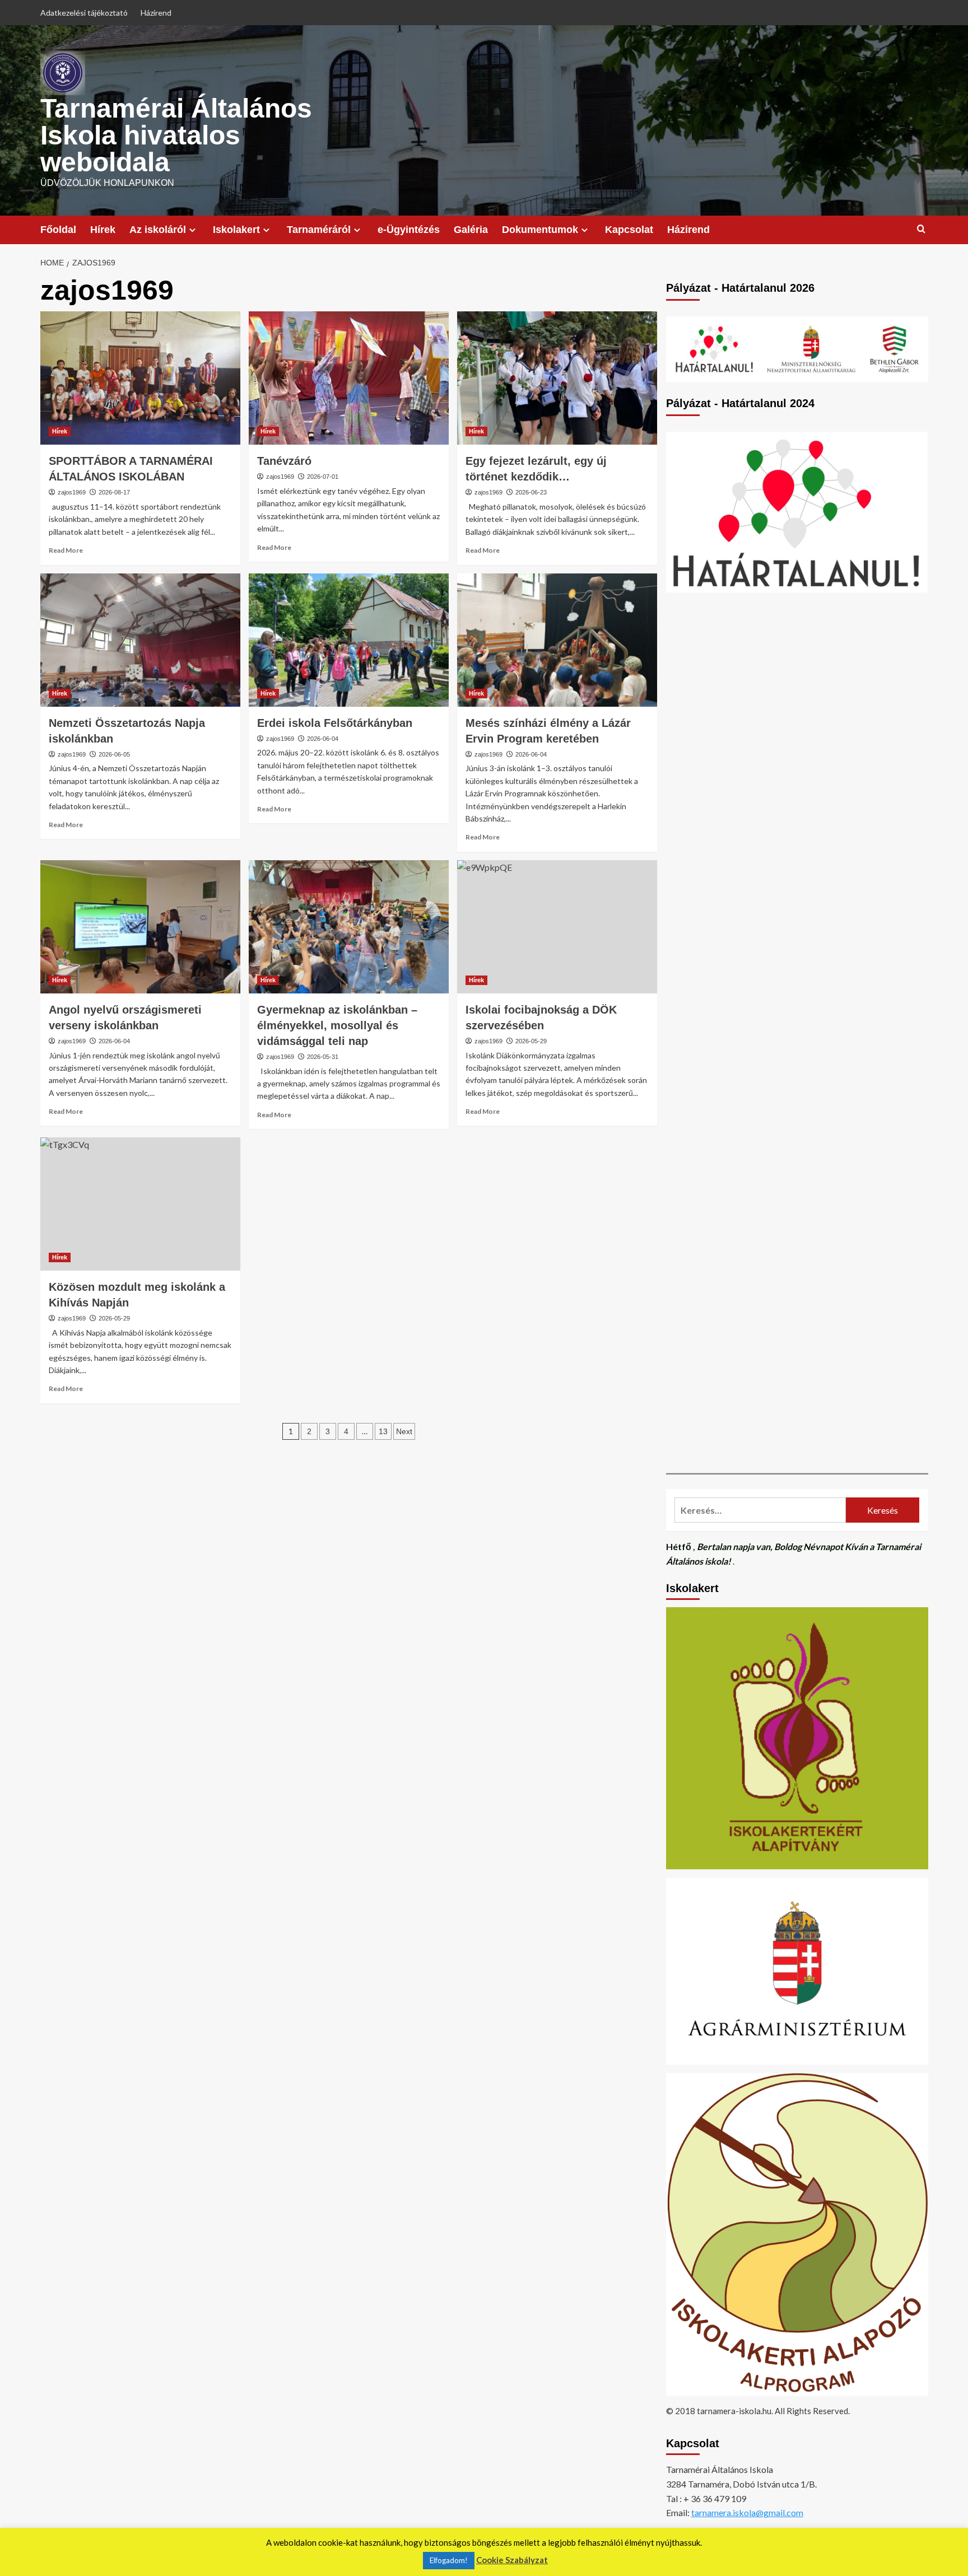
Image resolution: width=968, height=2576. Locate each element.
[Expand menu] (192, 230)
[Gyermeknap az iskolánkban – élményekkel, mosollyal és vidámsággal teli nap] (349, 927)
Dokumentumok (540, 230)
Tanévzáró (284, 461)
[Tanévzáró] (349, 378)
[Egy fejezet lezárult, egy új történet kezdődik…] (557, 378)
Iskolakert (236, 230)
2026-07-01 (323, 477)
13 (383, 1431)
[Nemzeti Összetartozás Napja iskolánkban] (140, 640)
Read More (66, 550)
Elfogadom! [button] (449, 2560)
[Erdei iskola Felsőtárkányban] (349, 640)
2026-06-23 (531, 492)
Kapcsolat (629, 230)
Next (404, 1431)
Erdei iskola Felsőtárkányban (335, 723)
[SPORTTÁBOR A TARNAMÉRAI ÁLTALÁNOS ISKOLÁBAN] (140, 378)
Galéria (471, 230)
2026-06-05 (114, 754)
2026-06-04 (323, 739)
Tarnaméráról (319, 230)
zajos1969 (72, 492)
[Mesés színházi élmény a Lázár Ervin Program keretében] (557, 640)
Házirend (156, 13)
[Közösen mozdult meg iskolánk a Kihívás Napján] (140, 1204)
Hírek (103, 230)
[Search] (921, 229)
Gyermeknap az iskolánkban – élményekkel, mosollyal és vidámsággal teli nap (337, 1025)
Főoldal (58, 230)
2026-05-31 (323, 1057)
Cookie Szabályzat (512, 2560)
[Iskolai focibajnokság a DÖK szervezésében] (557, 927)
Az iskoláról (158, 230)
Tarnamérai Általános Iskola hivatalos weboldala (176, 135)
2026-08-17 (114, 492)
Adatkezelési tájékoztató (84, 13)
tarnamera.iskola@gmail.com (747, 2512)
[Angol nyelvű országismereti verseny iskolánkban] (140, 927)
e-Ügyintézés (409, 230)
